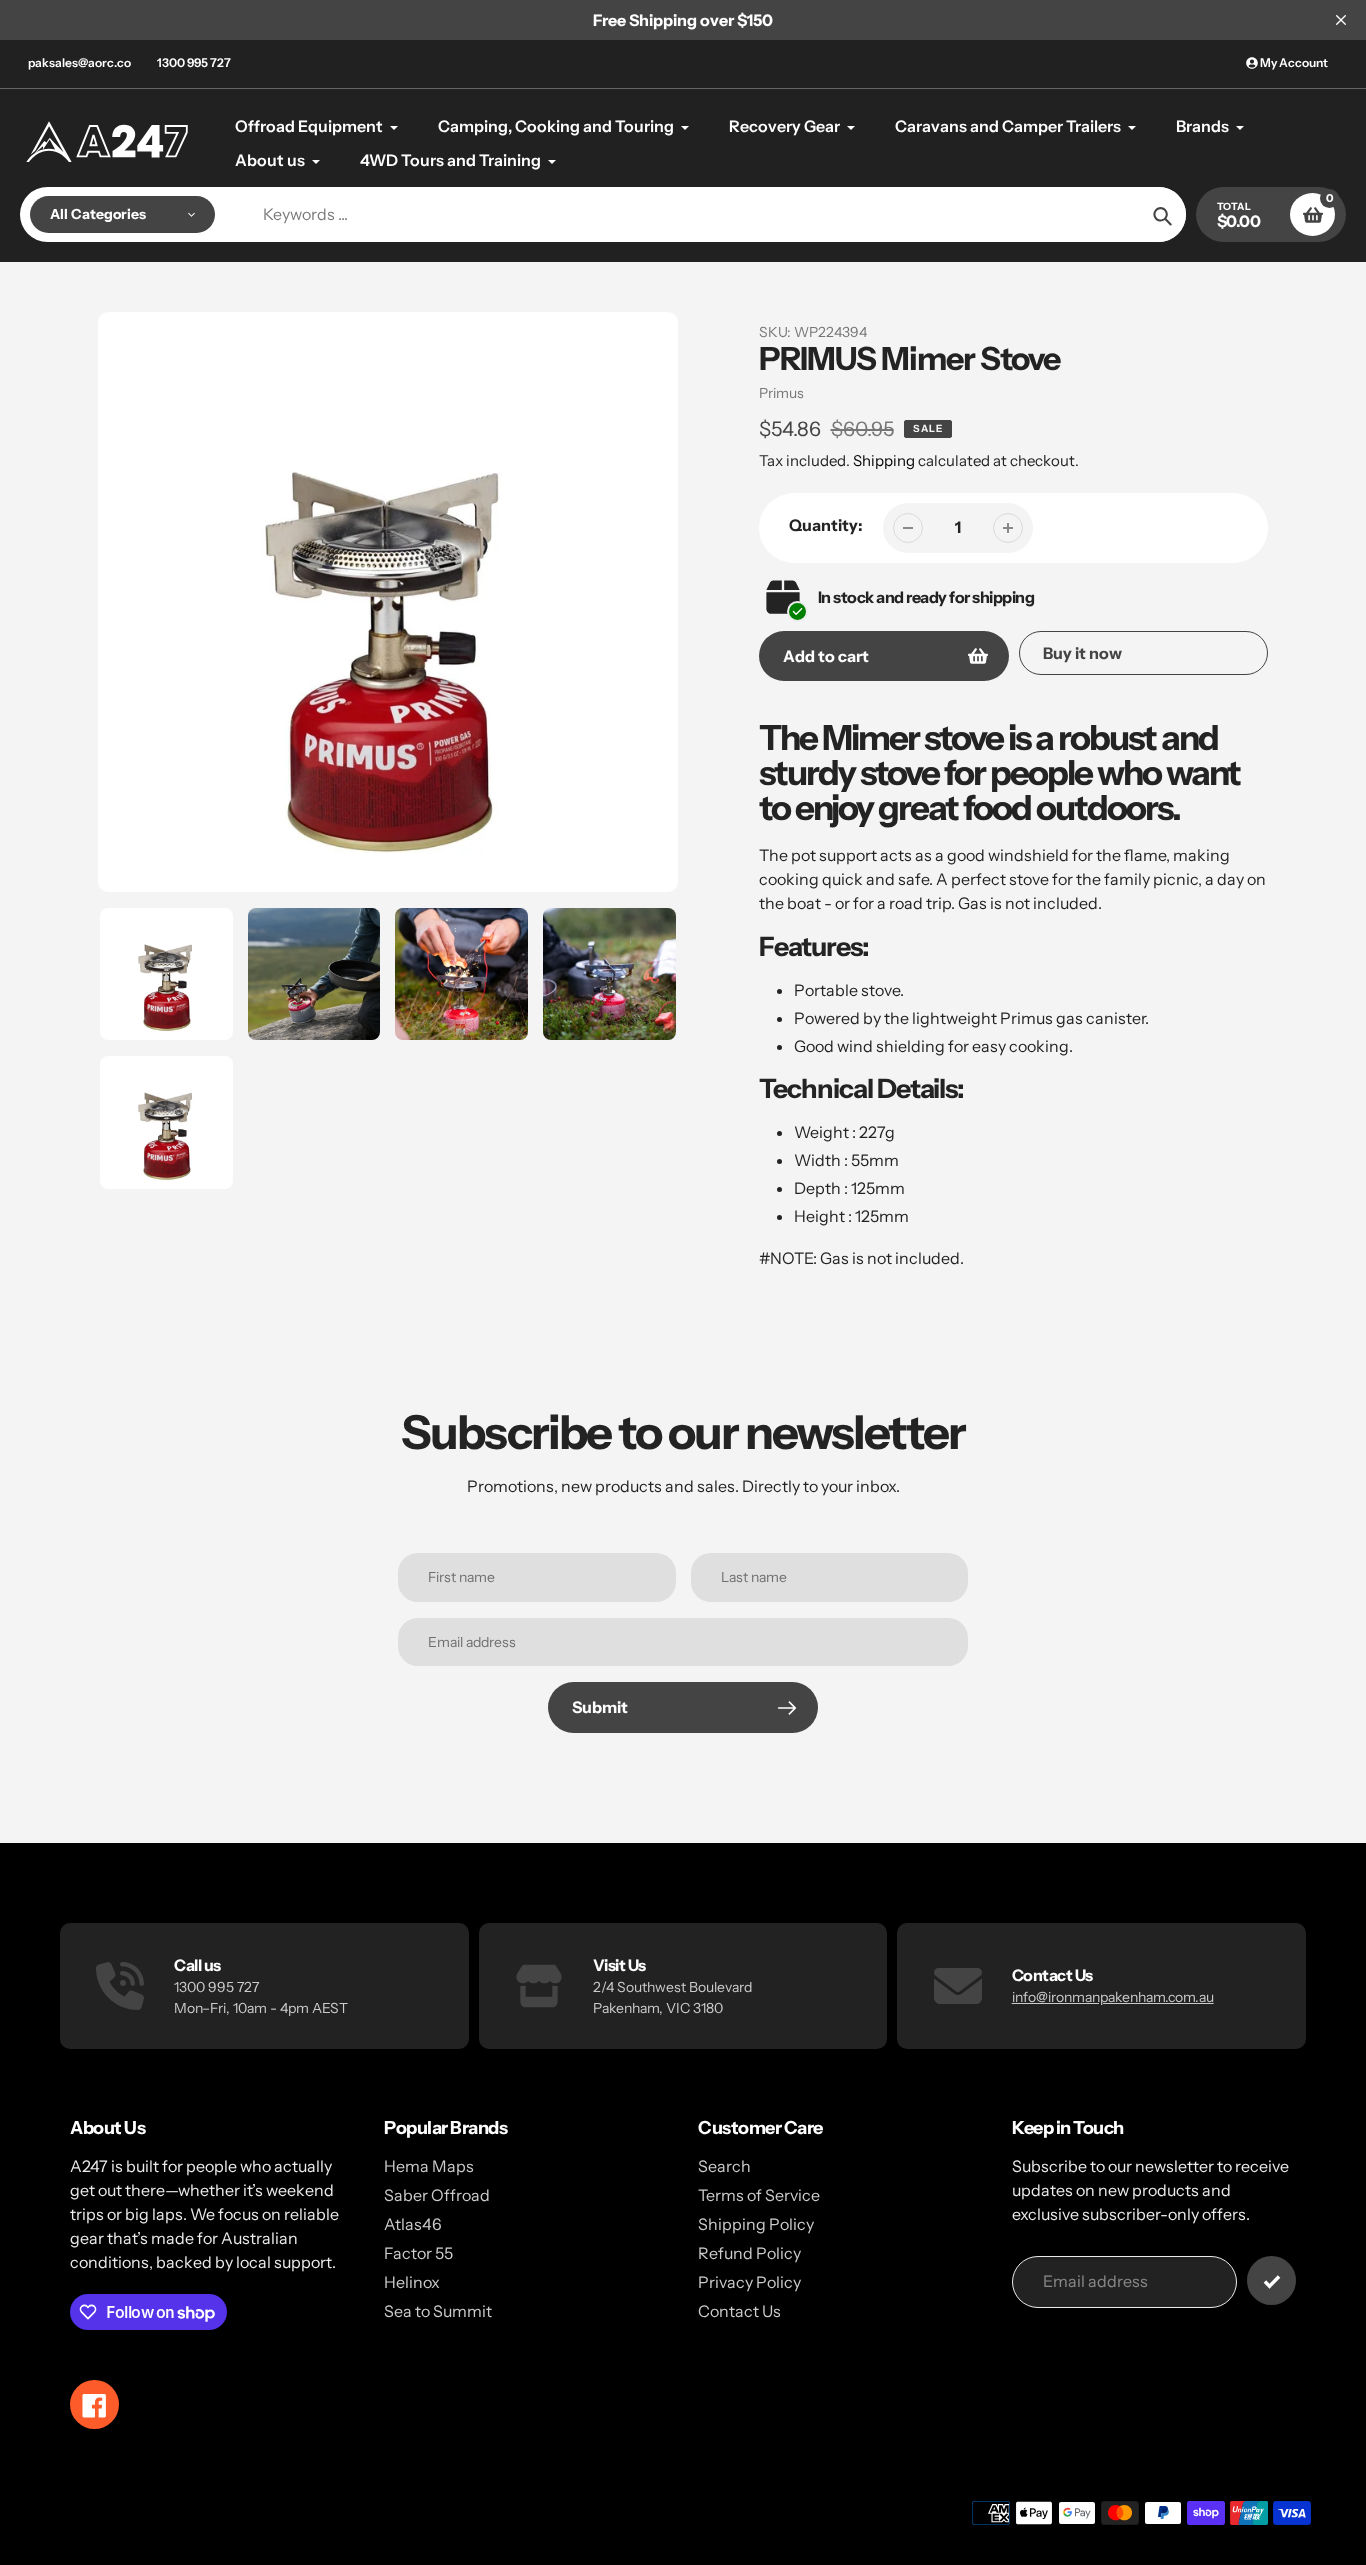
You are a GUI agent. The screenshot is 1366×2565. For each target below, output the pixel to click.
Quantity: (826, 525)
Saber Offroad (437, 2195)
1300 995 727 (194, 62)
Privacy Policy (749, 2282)
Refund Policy (749, 2253)
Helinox (412, 2282)
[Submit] (1271, 2280)
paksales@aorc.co (79, 62)
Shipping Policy (756, 2224)
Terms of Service (759, 2195)
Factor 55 (418, 2253)
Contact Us (739, 2311)
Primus (781, 393)
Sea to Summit (438, 2311)
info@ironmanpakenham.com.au (1113, 1997)
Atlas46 (413, 2224)
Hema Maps (429, 2166)
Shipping (884, 460)
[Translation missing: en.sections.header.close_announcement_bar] (1341, 20)
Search (724, 2166)
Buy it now (1082, 653)
